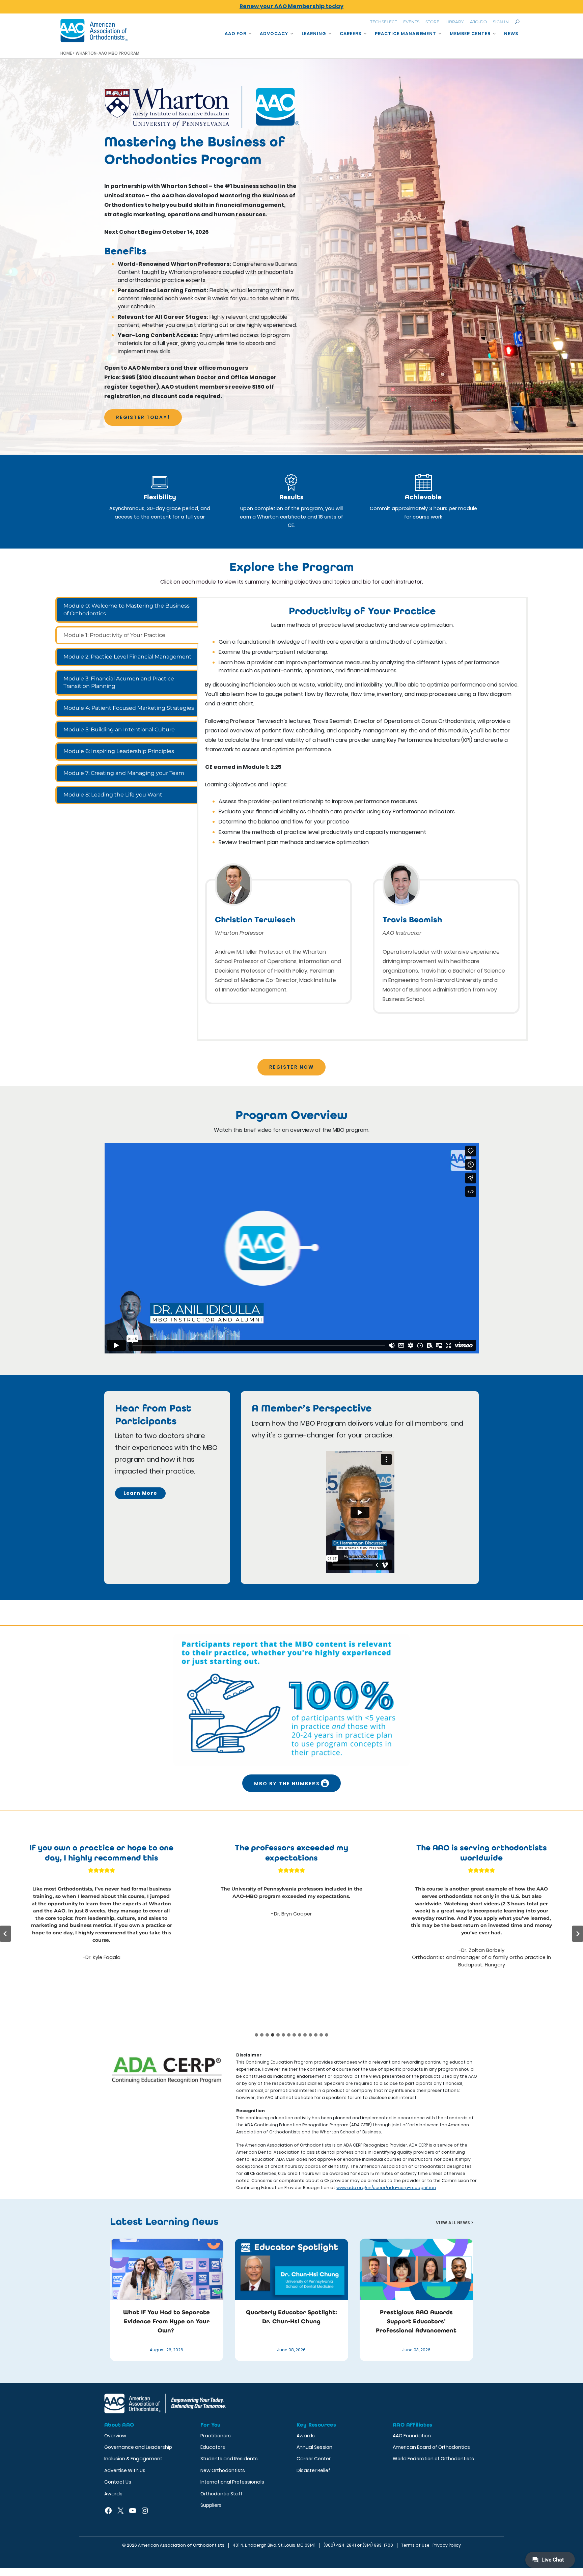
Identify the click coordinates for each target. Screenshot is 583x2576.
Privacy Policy (447, 2545)
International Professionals (232, 2482)
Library (455, 22)
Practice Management (406, 34)
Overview (115, 2436)
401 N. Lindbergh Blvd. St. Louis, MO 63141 (274, 2545)
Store (432, 22)
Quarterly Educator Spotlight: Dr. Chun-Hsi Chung (291, 2317)
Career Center (314, 2459)
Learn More (141, 1493)
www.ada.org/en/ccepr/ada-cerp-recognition (386, 2188)
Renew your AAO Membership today (291, 6)
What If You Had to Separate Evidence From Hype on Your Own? (166, 2321)
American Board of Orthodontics (431, 2447)
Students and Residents (229, 2459)
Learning (314, 34)
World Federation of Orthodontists (433, 2459)
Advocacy (274, 34)
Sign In (501, 22)
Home (66, 53)
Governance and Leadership (138, 2447)
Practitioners (216, 2436)
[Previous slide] (5, 1934)
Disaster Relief (313, 2470)
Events (411, 22)
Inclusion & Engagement (133, 2459)
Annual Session (314, 2447)
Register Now (291, 1067)
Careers (351, 34)
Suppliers (211, 2505)
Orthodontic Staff (221, 2494)
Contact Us (118, 2482)
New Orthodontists (223, 2470)
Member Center (470, 34)
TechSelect (384, 22)
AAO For (236, 34)
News (511, 34)
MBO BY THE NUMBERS (287, 1784)
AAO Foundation (412, 2436)
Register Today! (143, 417)
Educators (213, 2447)
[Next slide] (578, 1934)
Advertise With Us (125, 2470)
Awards (113, 2494)
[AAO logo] (94, 31)
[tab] (127, 610)
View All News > (454, 2223)
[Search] (517, 22)
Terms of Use (415, 2545)
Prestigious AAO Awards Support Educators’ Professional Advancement (416, 2321)
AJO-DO (478, 22)
